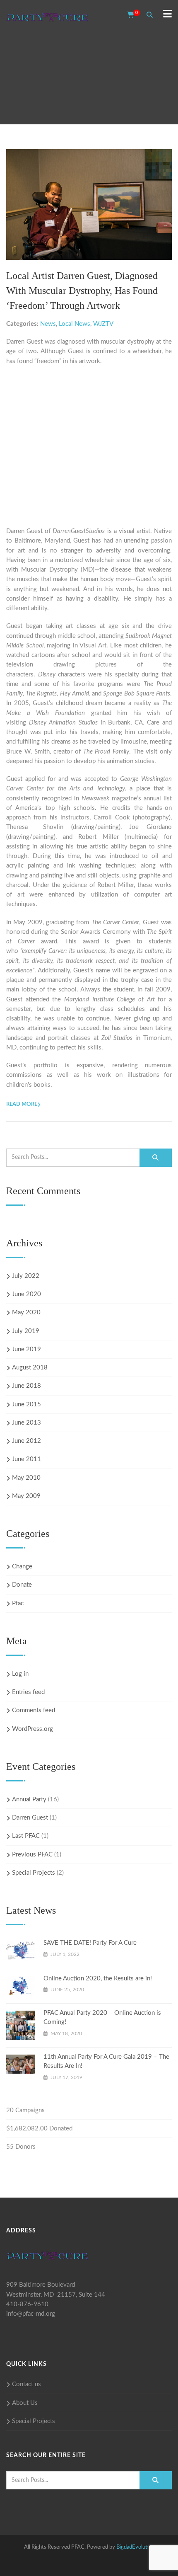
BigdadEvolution (135, 2547)
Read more (22, 1104)
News (48, 324)
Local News (75, 324)
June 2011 (26, 1459)
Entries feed (28, 1692)
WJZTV (103, 324)
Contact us (26, 2384)
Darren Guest (30, 1818)
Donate (22, 1585)
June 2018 (26, 1386)
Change (22, 1567)
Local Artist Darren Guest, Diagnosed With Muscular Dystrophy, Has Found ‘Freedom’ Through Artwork (82, 291)
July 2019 (26, 1331)
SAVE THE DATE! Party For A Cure (90, 1943)
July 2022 (26, 1276)
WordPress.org (32, 1729)
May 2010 (26, 1478)
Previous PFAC (32, 1855)
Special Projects (34, 1873)
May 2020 (26, 1312)
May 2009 (26, 1496)
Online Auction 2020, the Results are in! (98, 1979)
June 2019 (26, 1349)
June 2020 (26, 1294)
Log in (20, 1674)
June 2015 (26, 1404)
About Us (25, 2403)
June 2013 (26, 1423)
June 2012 (26, 1441)
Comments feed (34, 1710)
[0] (128, 15)
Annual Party (29, 1799)
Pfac (18, 1603)
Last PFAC (26, 1836)
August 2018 (30, 1368)
